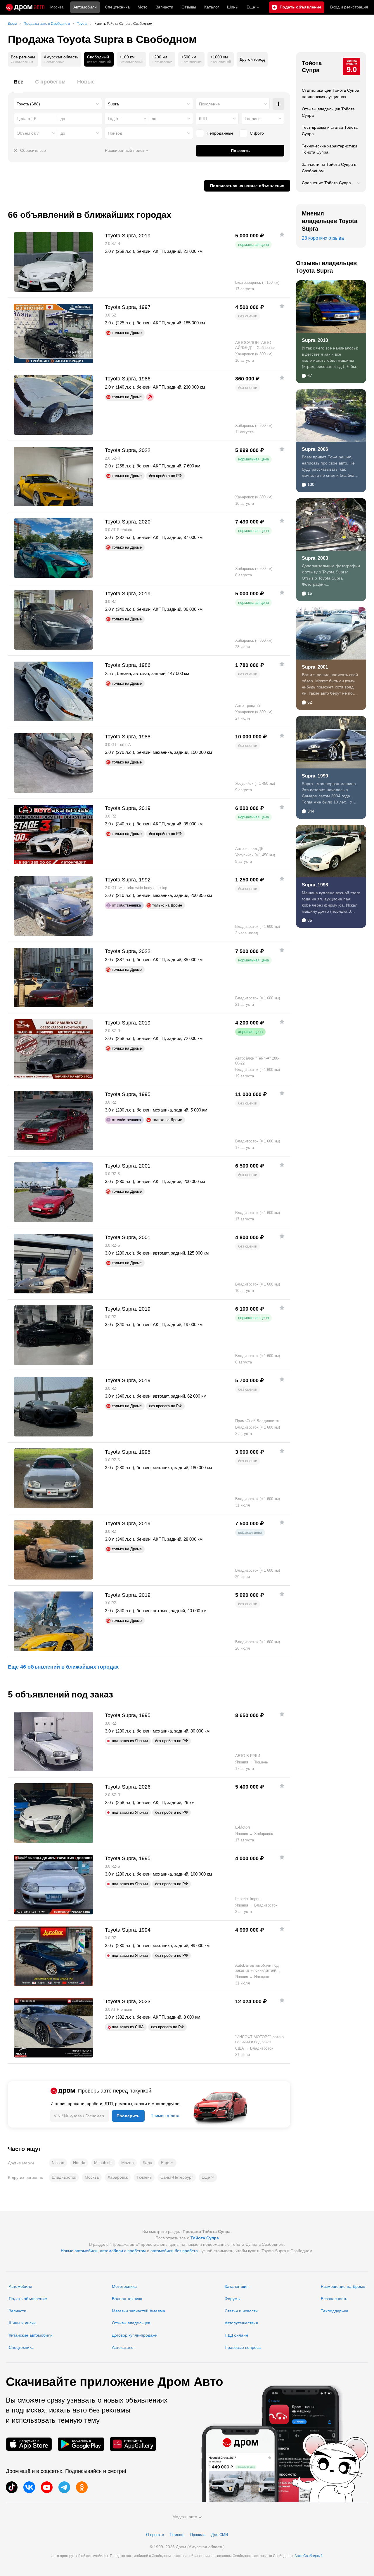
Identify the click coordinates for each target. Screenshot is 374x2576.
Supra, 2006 (315, 449)
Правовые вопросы (243, 2347)
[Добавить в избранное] (282, 234)
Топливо (253, 119)
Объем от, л (28, 133)
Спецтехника (21, 2347)
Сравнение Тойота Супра (326, 183)
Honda (79, 2163)
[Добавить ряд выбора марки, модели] (278, 104)
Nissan (58, 2163)
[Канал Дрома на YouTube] (47, 2487)
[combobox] (58, 104)
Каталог (212, 7)
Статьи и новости (241, 2311)
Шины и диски (22, 2323)
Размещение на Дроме (343, 2286)
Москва (57, 7)
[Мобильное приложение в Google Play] (81, 2444)
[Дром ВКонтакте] (29, 2487)
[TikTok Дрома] (12, 2487)
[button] (167, 2163)
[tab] (19, 85)
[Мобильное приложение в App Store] (29, 2444)
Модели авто (185, 2517)
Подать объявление (28, 2299)
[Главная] (25, 7)
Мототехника (124, 2286)
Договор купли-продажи (135, 2335)
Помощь (177, 2535)
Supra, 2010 (315, 340)
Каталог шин (237, 2286)
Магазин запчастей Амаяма (138, 2311)
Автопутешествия (241, 2323)
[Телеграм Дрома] (64, 2487)
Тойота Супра (312, 67)
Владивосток (64, 2177)
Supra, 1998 (315, 885)
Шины (233, 7)
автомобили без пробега (174, 2251)
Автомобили (85, 7)
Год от (114, 119)
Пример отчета (165, 2116)
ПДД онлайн (236, 2335)
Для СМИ (220, 2535)
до (154, 119)
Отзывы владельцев (131, 2323)
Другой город (252, 59)
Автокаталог (123, 2347)
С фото (257, 133)
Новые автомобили (79, 2251)
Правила (198, 2535)
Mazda (128, 2163)
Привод (115, 133)
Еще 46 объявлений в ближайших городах (63, 1667)
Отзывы (189, 7)
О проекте (155, 2535)
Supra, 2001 (315, 667)
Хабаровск (118, 2177)
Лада (147, 2163)
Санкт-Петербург (177, 2177)
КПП (203, 119)
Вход (349, 7)
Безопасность (334, 2299)
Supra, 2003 (315, 558)
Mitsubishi (103, 2163)
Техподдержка (335, 2311)
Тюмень (144, 2177)
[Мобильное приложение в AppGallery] (133, 2444)
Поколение (209, 104)
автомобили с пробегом (123, 2251)
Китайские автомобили (31, 2335)
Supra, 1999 (315, 776)
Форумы (233, 2299)
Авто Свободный (309, 2556)
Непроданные (220, 133)
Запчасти (165, 7)
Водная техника (127, 2299)
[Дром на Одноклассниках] (82, 2487)
